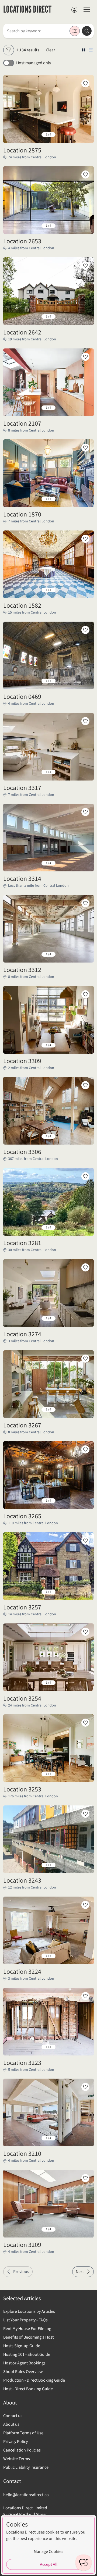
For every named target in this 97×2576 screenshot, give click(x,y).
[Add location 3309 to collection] (85, 994)
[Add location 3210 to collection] (85, 2087)
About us (11, 2424)
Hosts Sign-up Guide (22, 2346)
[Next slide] (85, 135)
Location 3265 (22, 1516)
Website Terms (17, 2459)
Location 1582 (22, 606)
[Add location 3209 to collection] (85, 2178)
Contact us (13, 2416)
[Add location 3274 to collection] (85, 1267)
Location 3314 (22, 879)
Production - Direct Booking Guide (34, 2380)
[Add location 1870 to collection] (85, 448)
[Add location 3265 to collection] (85, 1449)
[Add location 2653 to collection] (85, 174)
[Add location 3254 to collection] (85, 1632)
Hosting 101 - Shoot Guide (27, 2354)
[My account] (74, 10)
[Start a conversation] (84, 2563)
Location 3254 (22, 1699)
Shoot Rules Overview (23, 2372)
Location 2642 (22, 333)
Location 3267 (22, 1426)
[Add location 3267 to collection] (85, 1359)
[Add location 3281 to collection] (85, 1176)
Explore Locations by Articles (29, 2311)
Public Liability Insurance (26, 2467)
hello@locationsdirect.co (26, 2495)
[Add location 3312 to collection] (85, 903)
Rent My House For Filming (27, 2329)
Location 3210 (22, 2154)
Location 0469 (22, 697)
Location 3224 (22, 1972)
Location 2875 (22, 151)
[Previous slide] (12, 135)
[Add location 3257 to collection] (85, 1541)
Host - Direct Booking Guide (28, 2389)
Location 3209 (22, 2245)
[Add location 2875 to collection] (85, 83)
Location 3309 (22, 1061)
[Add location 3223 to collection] (85, 1996)
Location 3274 (22, 1334)
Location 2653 (22, 241)
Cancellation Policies (22, 2450)
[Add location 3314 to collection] (85, 812)
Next (80, 2272)
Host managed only (34, 63)
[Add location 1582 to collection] (85, 539)
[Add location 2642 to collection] (85, 266)
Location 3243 (22, 1881)
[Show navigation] (87, 9)
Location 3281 (22, 1243)
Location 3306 (22, 1152)
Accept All (49, 2564)
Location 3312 (22, 970)
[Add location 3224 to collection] (85, 1905)
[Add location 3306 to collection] (85, 1085)
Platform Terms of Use (23, 2433)
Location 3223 (22, 2063)
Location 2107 (22, 424)
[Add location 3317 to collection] (85, 721)
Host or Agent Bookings (24, 2363)
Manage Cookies (48, 2552)
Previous (21, 2272)
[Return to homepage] (27, 10)
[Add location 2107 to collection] (85, 357)
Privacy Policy (15, 2442)
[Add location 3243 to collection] (85, 1814)
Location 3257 (22, 1608)
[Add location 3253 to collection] (85, 1723)
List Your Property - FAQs (25, 2320)
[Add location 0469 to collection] (85, 630)
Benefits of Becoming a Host (28, 2337)
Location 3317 (22, 788)
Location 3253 (22, 1790)
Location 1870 (22, 515)
